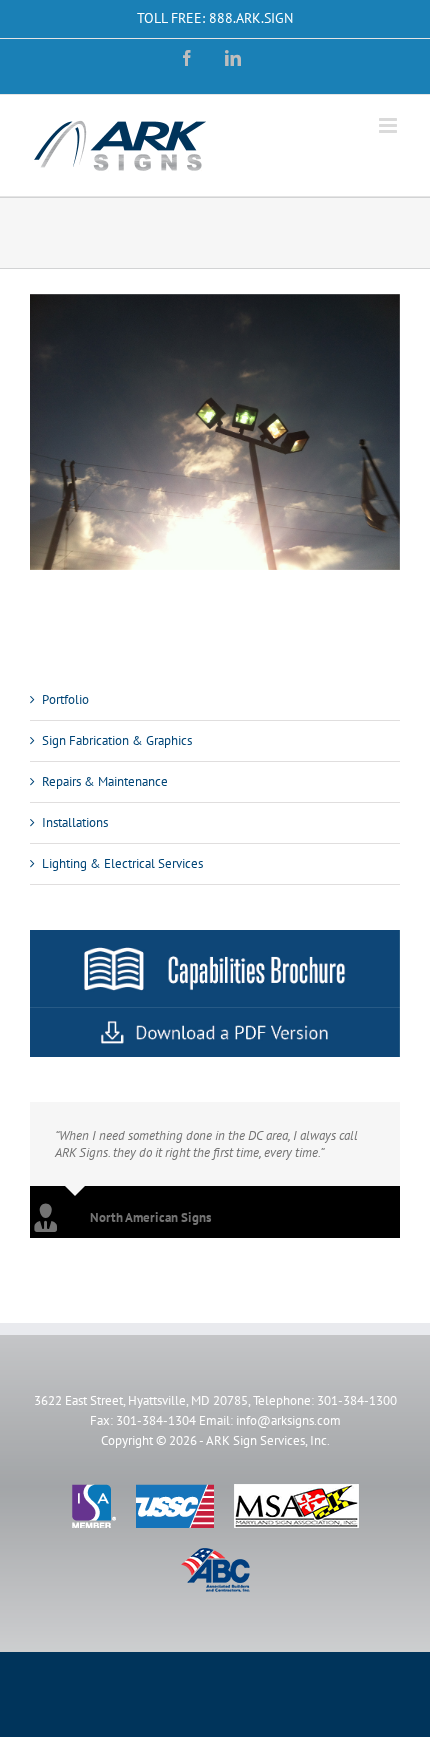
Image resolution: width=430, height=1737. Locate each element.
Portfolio (65, 699)
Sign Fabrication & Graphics (117, 740)
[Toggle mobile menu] (389, 125)
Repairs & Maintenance (105, 781)
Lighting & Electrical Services (122, 863)
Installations (75, 822)
